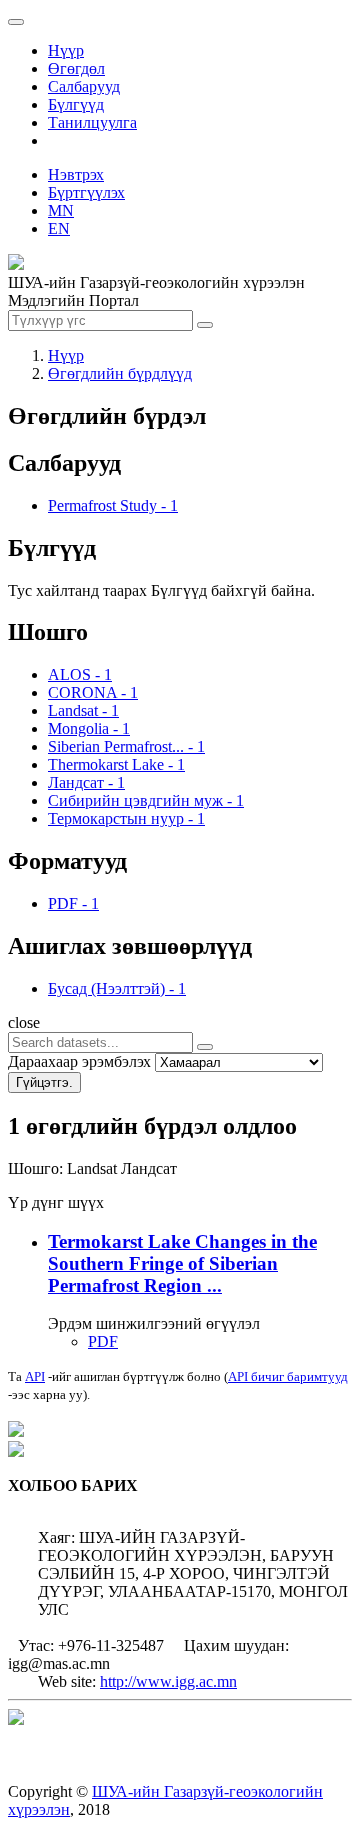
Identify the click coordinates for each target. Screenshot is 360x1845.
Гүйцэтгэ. (44, 1082)
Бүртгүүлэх (86, 192)
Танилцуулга (92, 122)
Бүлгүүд (76, 104)
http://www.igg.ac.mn (168, 1681)
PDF (103, 1341)
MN (61, 210)
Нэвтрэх (76, 174)
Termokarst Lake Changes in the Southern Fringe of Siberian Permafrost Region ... (182, 1263)
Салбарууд (84, 86)
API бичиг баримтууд (288, 1376)
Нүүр (66, 50)
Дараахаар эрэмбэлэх (79, 1061)
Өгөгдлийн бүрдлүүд (120, 373)
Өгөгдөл (76, 68)
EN (59, 228)
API (35, 1376)
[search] (205, 1047)
